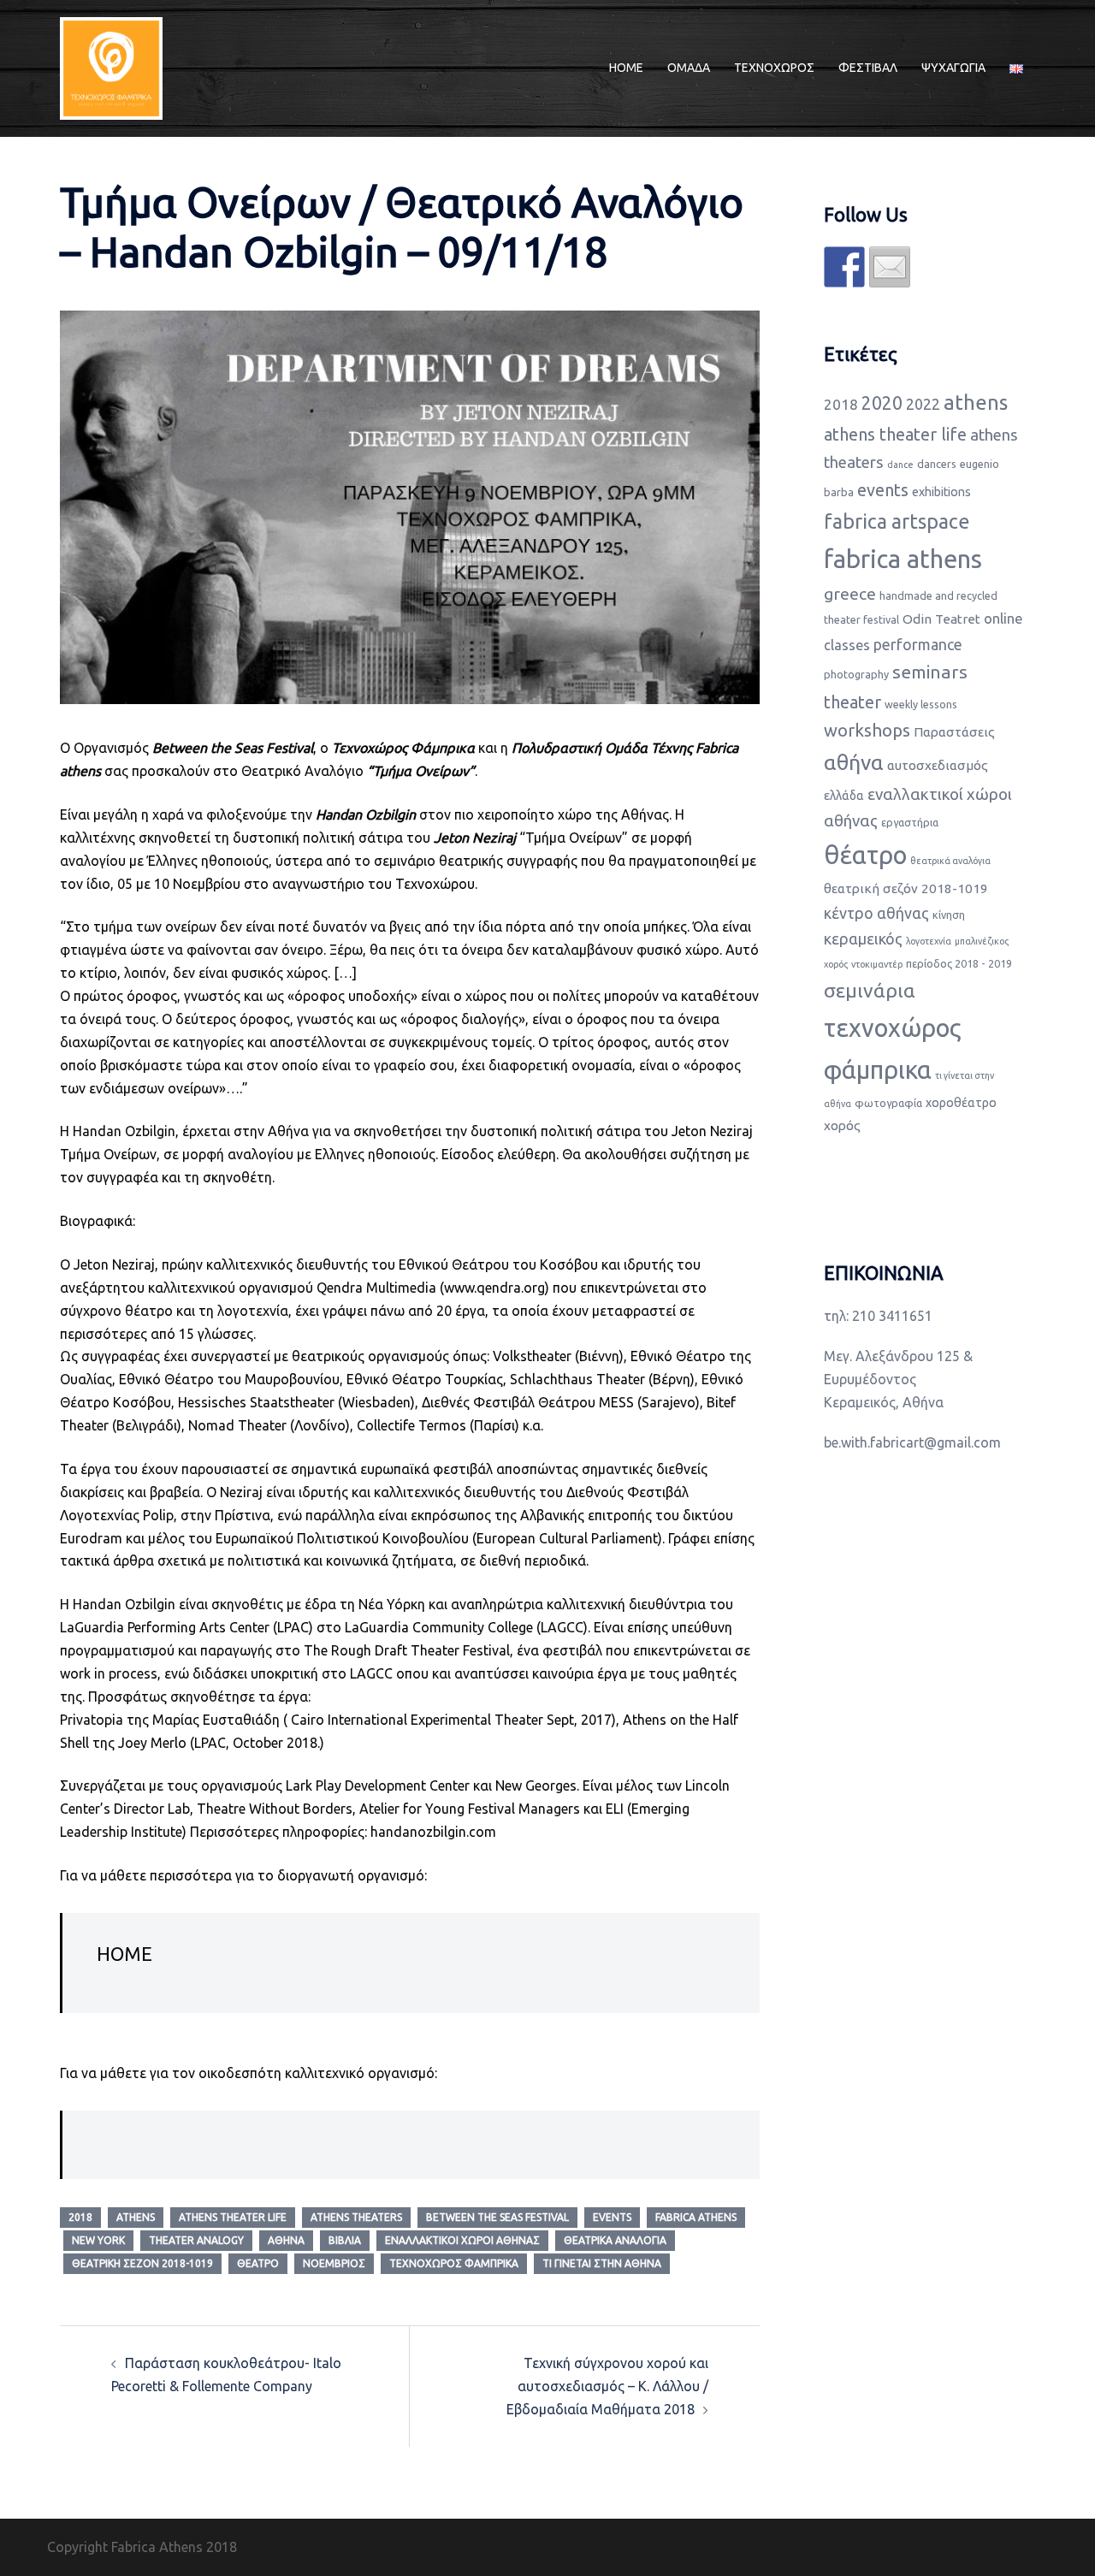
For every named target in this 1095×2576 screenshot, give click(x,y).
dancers (937, 464)
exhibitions (941, 492)
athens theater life (233, 2217)
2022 (923, 404)
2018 (80, 2217)
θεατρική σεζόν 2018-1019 (142, 2263)
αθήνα (286, 2240)
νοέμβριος (334, 2263)
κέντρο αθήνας (876, 913)
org (534, 1288)
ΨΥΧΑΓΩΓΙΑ (953, 68)
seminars (930, 672)
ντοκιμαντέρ (877, 964)
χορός (842, 1125)
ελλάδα (844, 796)
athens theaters (356, 2217)
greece (850, 594)
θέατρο (258, 2263)
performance (918, 644)
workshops (867, 730)
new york (98, 2240)
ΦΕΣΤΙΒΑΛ (868, 68)
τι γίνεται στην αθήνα (602, 2263)
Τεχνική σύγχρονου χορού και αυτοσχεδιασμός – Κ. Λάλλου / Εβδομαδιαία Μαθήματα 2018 (607, 2386)
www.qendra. (484, 1288)
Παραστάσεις (954, 732)
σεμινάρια (870, 990)
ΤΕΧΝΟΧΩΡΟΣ (774, 68)
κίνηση (949, 915)
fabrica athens (696, 2217)
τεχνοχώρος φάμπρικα (454, 2263)
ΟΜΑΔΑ (689, 68)
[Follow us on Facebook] (844, 267)
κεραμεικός (863, 939)
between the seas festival (497, 2217)
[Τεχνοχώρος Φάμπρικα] (111, 67)
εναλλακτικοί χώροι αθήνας (462, 2240)
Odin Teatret (941, 619)
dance (900, 465)
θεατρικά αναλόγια (615, 2240)
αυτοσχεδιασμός (938, 765)
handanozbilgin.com (433, 1832)
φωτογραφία (888, 1103)
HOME (626, 68)
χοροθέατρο (961, 1103)
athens (136, 2217)
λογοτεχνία (929, 941)
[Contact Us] (890, 267)
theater (852, 702)
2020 (882, 403)
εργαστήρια (910, 822)
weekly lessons (921, 704)
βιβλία (345, 2240)
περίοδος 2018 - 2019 (959, 963)
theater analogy (196, 2240)
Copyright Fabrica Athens (125, 2547)
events (612, 2217)
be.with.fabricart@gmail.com (912, 1442)
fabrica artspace (897, 521)
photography (856, 674)
